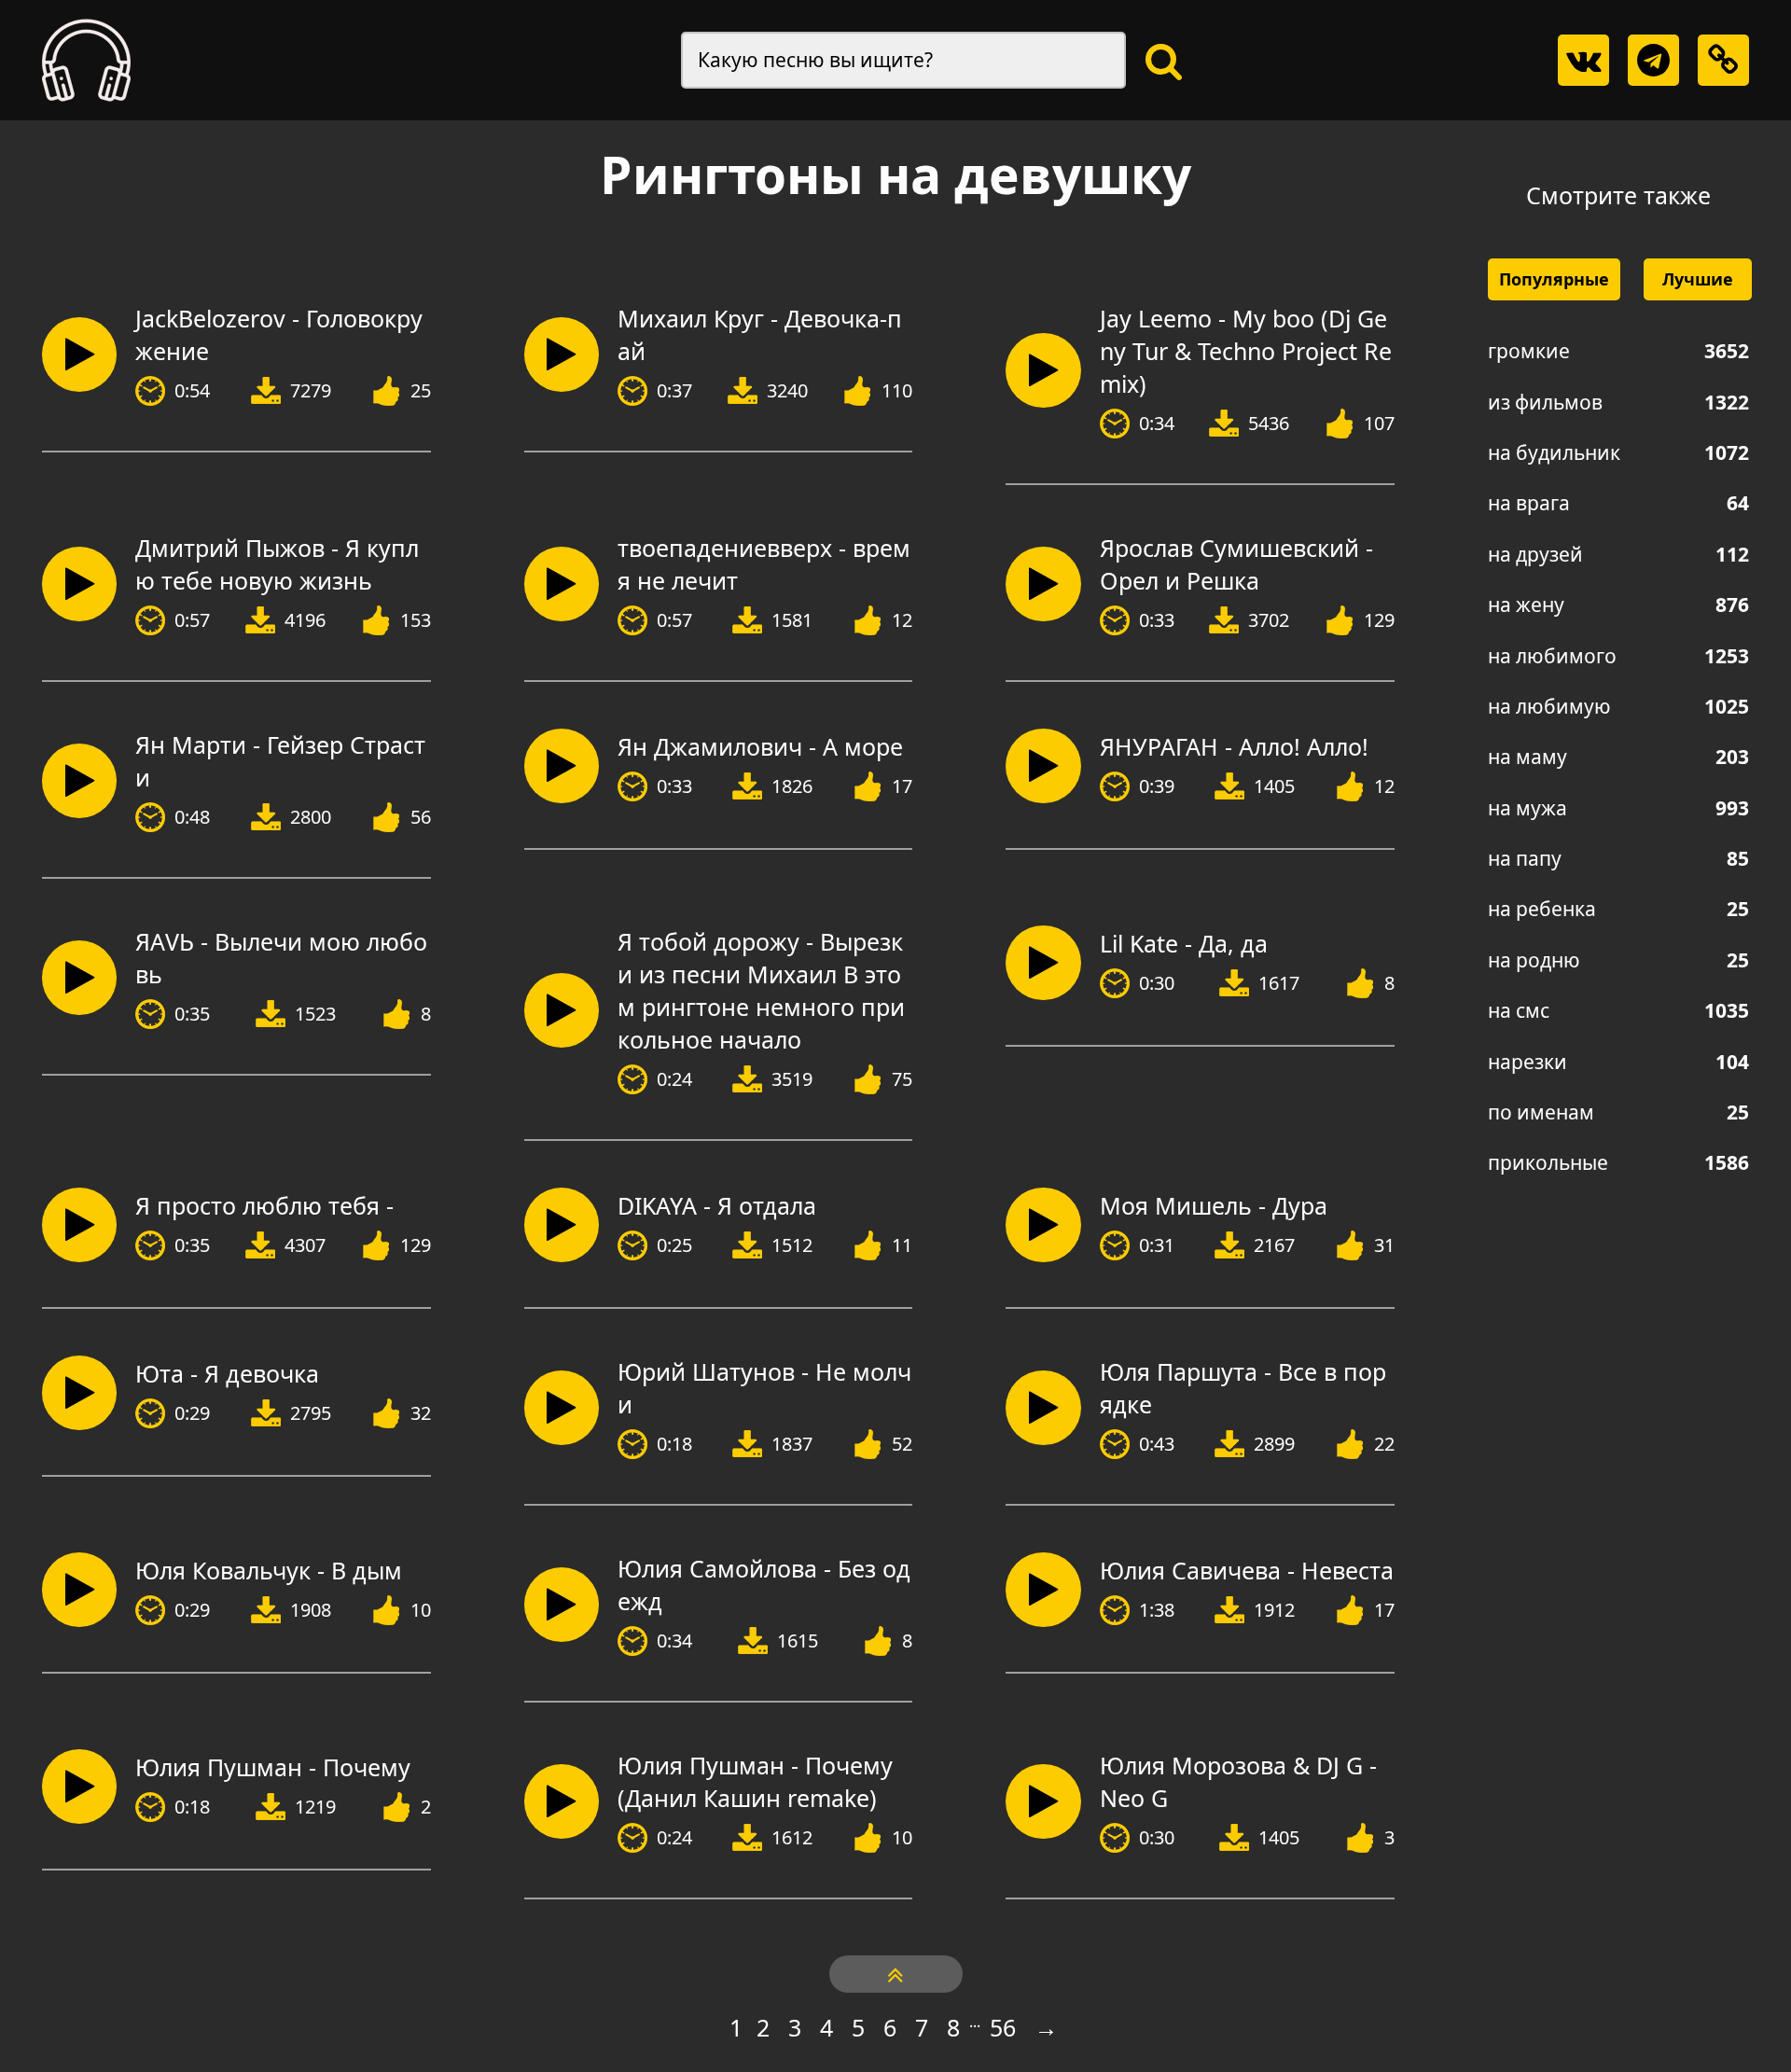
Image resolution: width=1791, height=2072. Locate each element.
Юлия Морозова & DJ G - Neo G (1238, 1781)
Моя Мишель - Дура (1214, 1205)
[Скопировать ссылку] (1723, 60)
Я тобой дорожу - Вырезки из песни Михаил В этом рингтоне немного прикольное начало (761, 990)
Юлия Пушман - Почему (273, 1767)
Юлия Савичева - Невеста (1247, 1570)
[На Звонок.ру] (86, 60)
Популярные (1554, 279)
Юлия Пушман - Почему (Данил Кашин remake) (755, 1781)
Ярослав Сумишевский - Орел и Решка (1236, 564)
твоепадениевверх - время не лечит (764, 564)
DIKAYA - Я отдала (717, 1205)
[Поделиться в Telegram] (1653, 60)
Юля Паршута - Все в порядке (1243, 1388)
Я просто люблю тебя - (264, 1205)
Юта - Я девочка (227, 1373)
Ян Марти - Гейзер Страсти (280, 761)
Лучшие (1698, 279)
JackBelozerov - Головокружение (279, 334)
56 (1003, 2027)
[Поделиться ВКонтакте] (1583, 60)
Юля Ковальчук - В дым (269, 1570)
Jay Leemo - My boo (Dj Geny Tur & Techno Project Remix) (1246, 351)
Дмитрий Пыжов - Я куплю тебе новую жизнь (277, 564)
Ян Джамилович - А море (760, 746)
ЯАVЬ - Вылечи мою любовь (281, 958)
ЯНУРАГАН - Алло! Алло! (1234, 746)
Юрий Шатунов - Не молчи (764, 1388)
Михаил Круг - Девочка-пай (760, 334)
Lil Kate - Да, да (1184, 943)
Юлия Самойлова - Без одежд (764, 1585)
